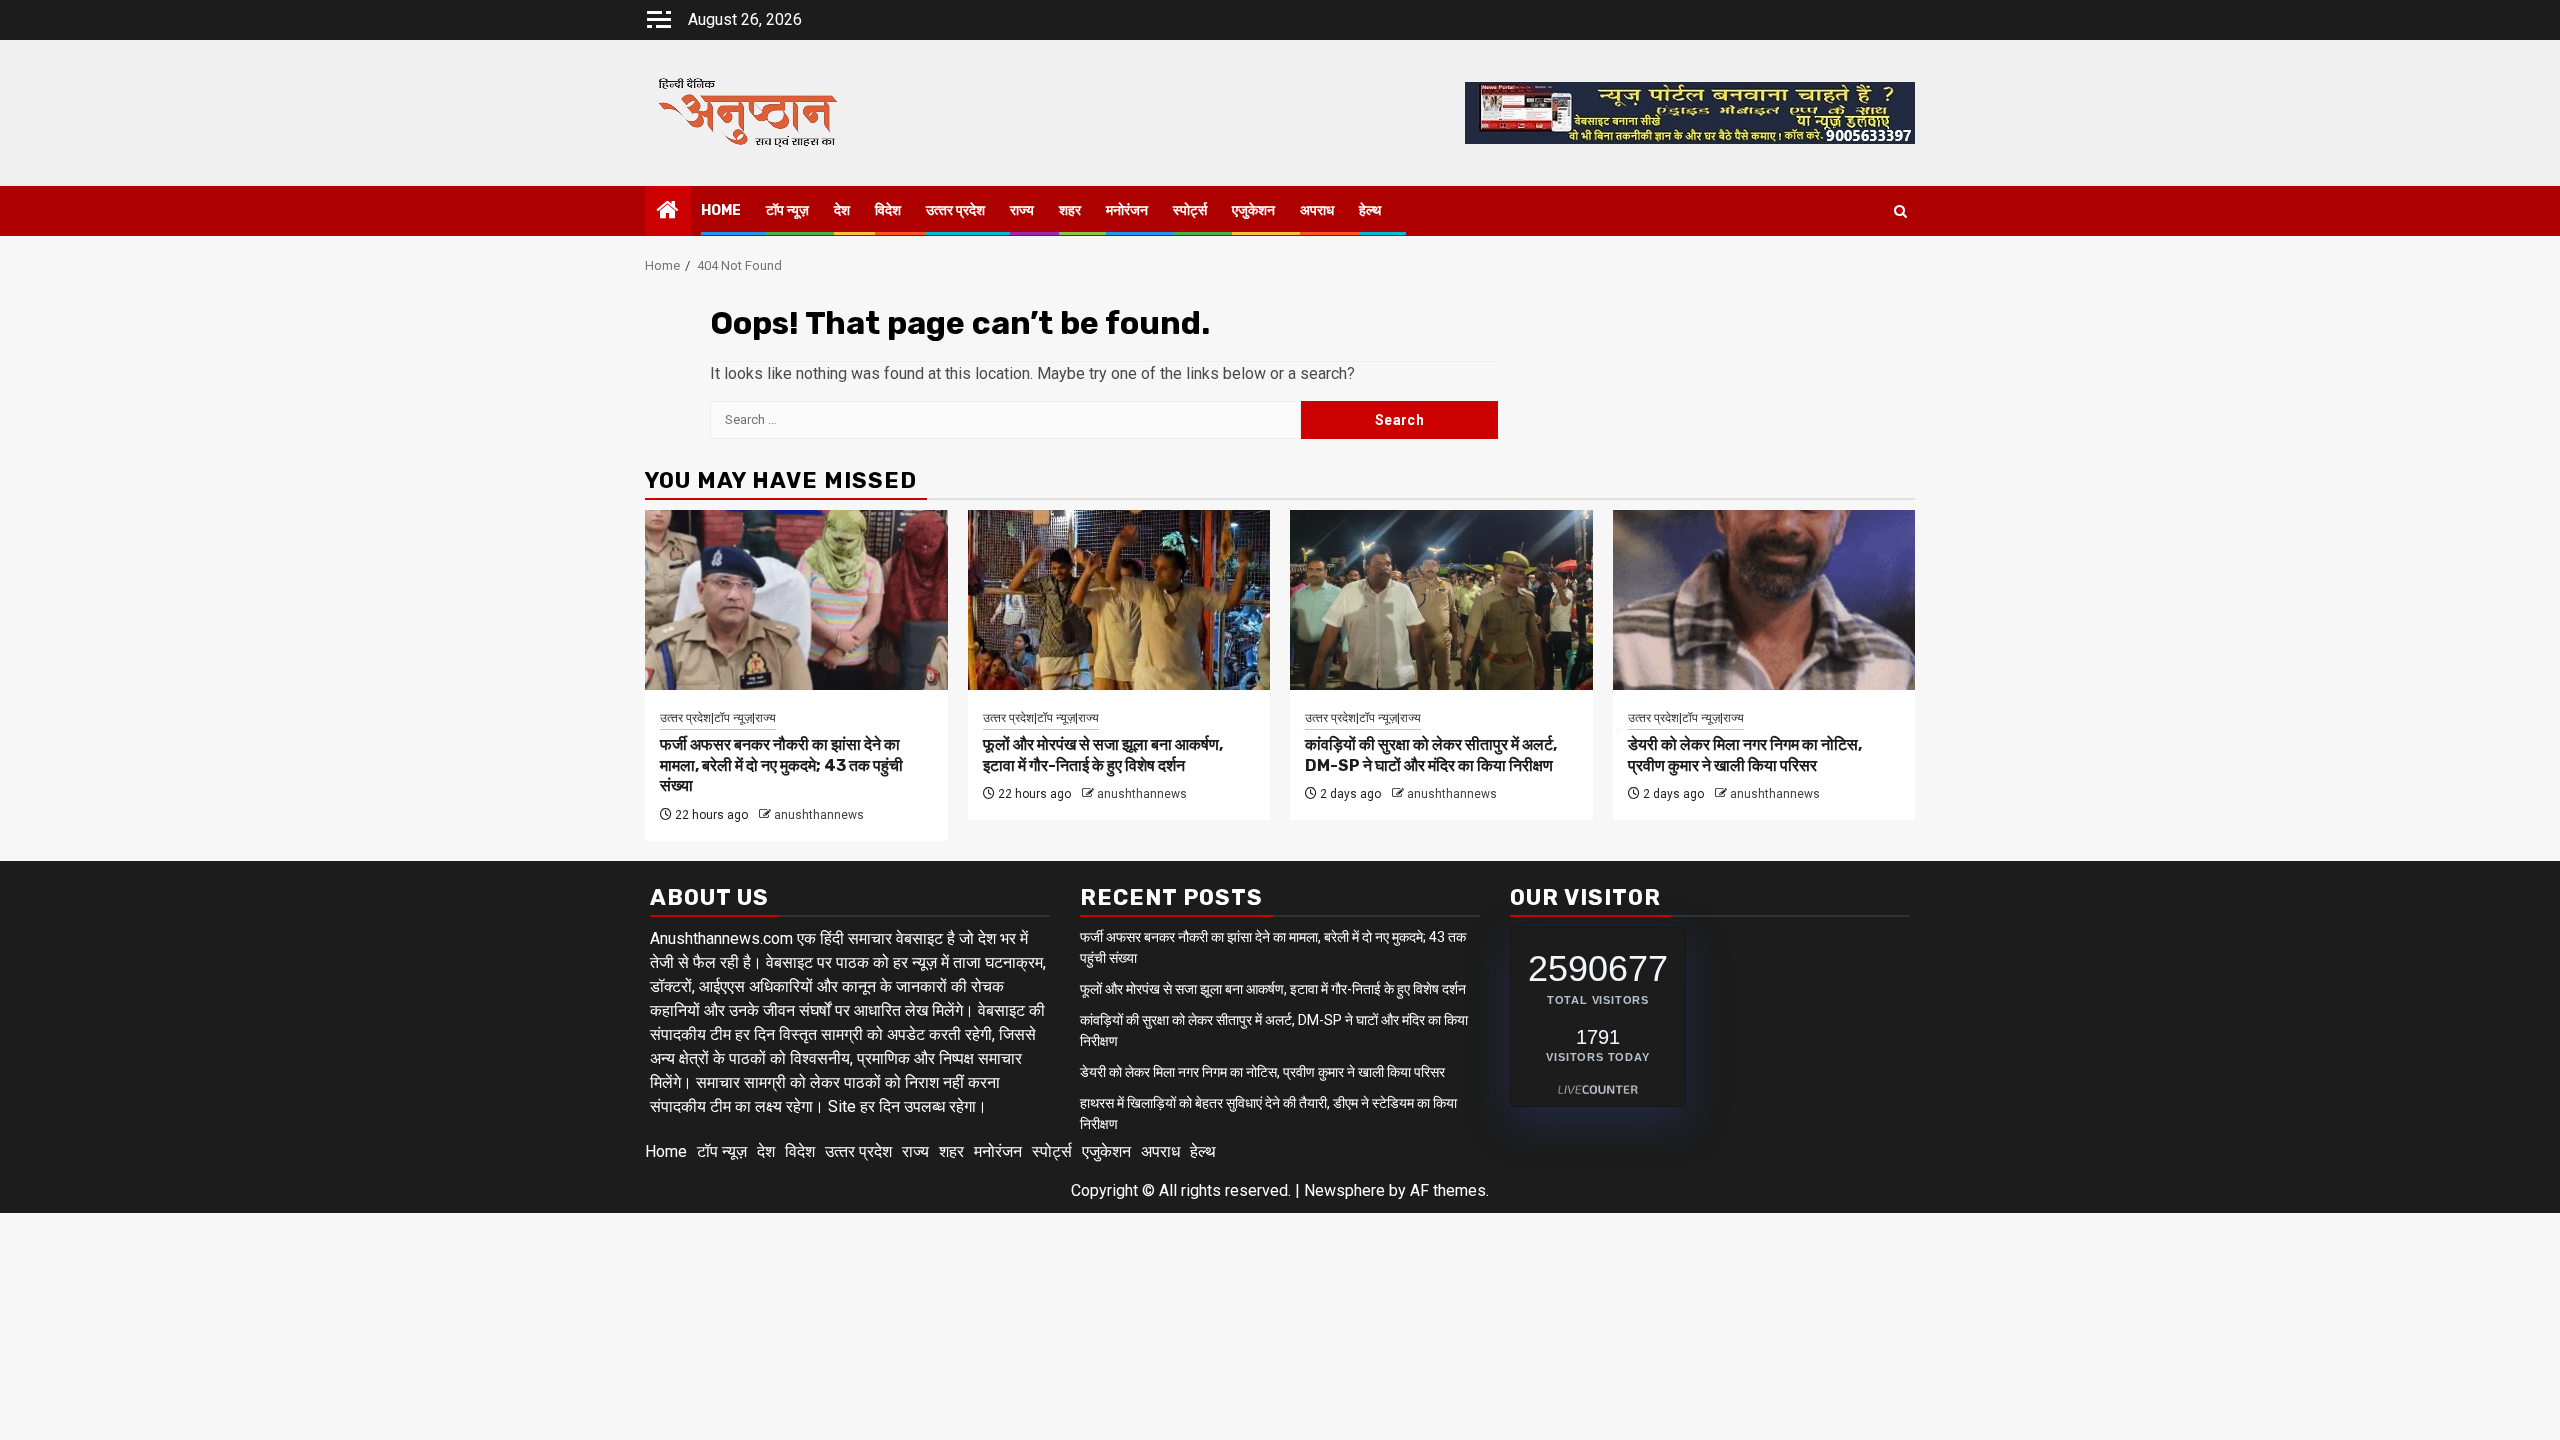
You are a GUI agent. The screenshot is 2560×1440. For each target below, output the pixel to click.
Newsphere (1344, 1190)
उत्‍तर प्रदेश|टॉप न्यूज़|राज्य (718, 718)
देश (842, 210)
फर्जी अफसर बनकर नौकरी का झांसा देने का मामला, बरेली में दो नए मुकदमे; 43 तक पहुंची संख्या (781, 765)
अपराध (1317, 210)
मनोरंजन (1127, 210)
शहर (1070, 210)
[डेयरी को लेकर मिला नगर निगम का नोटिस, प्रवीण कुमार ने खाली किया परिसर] (1764, 600)
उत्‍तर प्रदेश (955, 210)
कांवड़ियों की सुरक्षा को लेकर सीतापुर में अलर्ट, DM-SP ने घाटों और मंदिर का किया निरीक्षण (1431, 755)
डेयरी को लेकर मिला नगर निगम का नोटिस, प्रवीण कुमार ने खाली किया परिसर (1745, 755)
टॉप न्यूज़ (787, 210)
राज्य (1022, 210)
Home (721, 210)
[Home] (668, 212)
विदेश (888, 210)
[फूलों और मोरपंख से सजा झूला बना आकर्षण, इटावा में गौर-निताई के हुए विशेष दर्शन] (1119, 600)
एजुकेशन (1253, 210)
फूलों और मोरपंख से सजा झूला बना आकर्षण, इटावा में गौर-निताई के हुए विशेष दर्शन (1103, 755)
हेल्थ (1370, 210)
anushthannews (819, 815)
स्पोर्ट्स (1190, 210)
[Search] (1900, 211)
